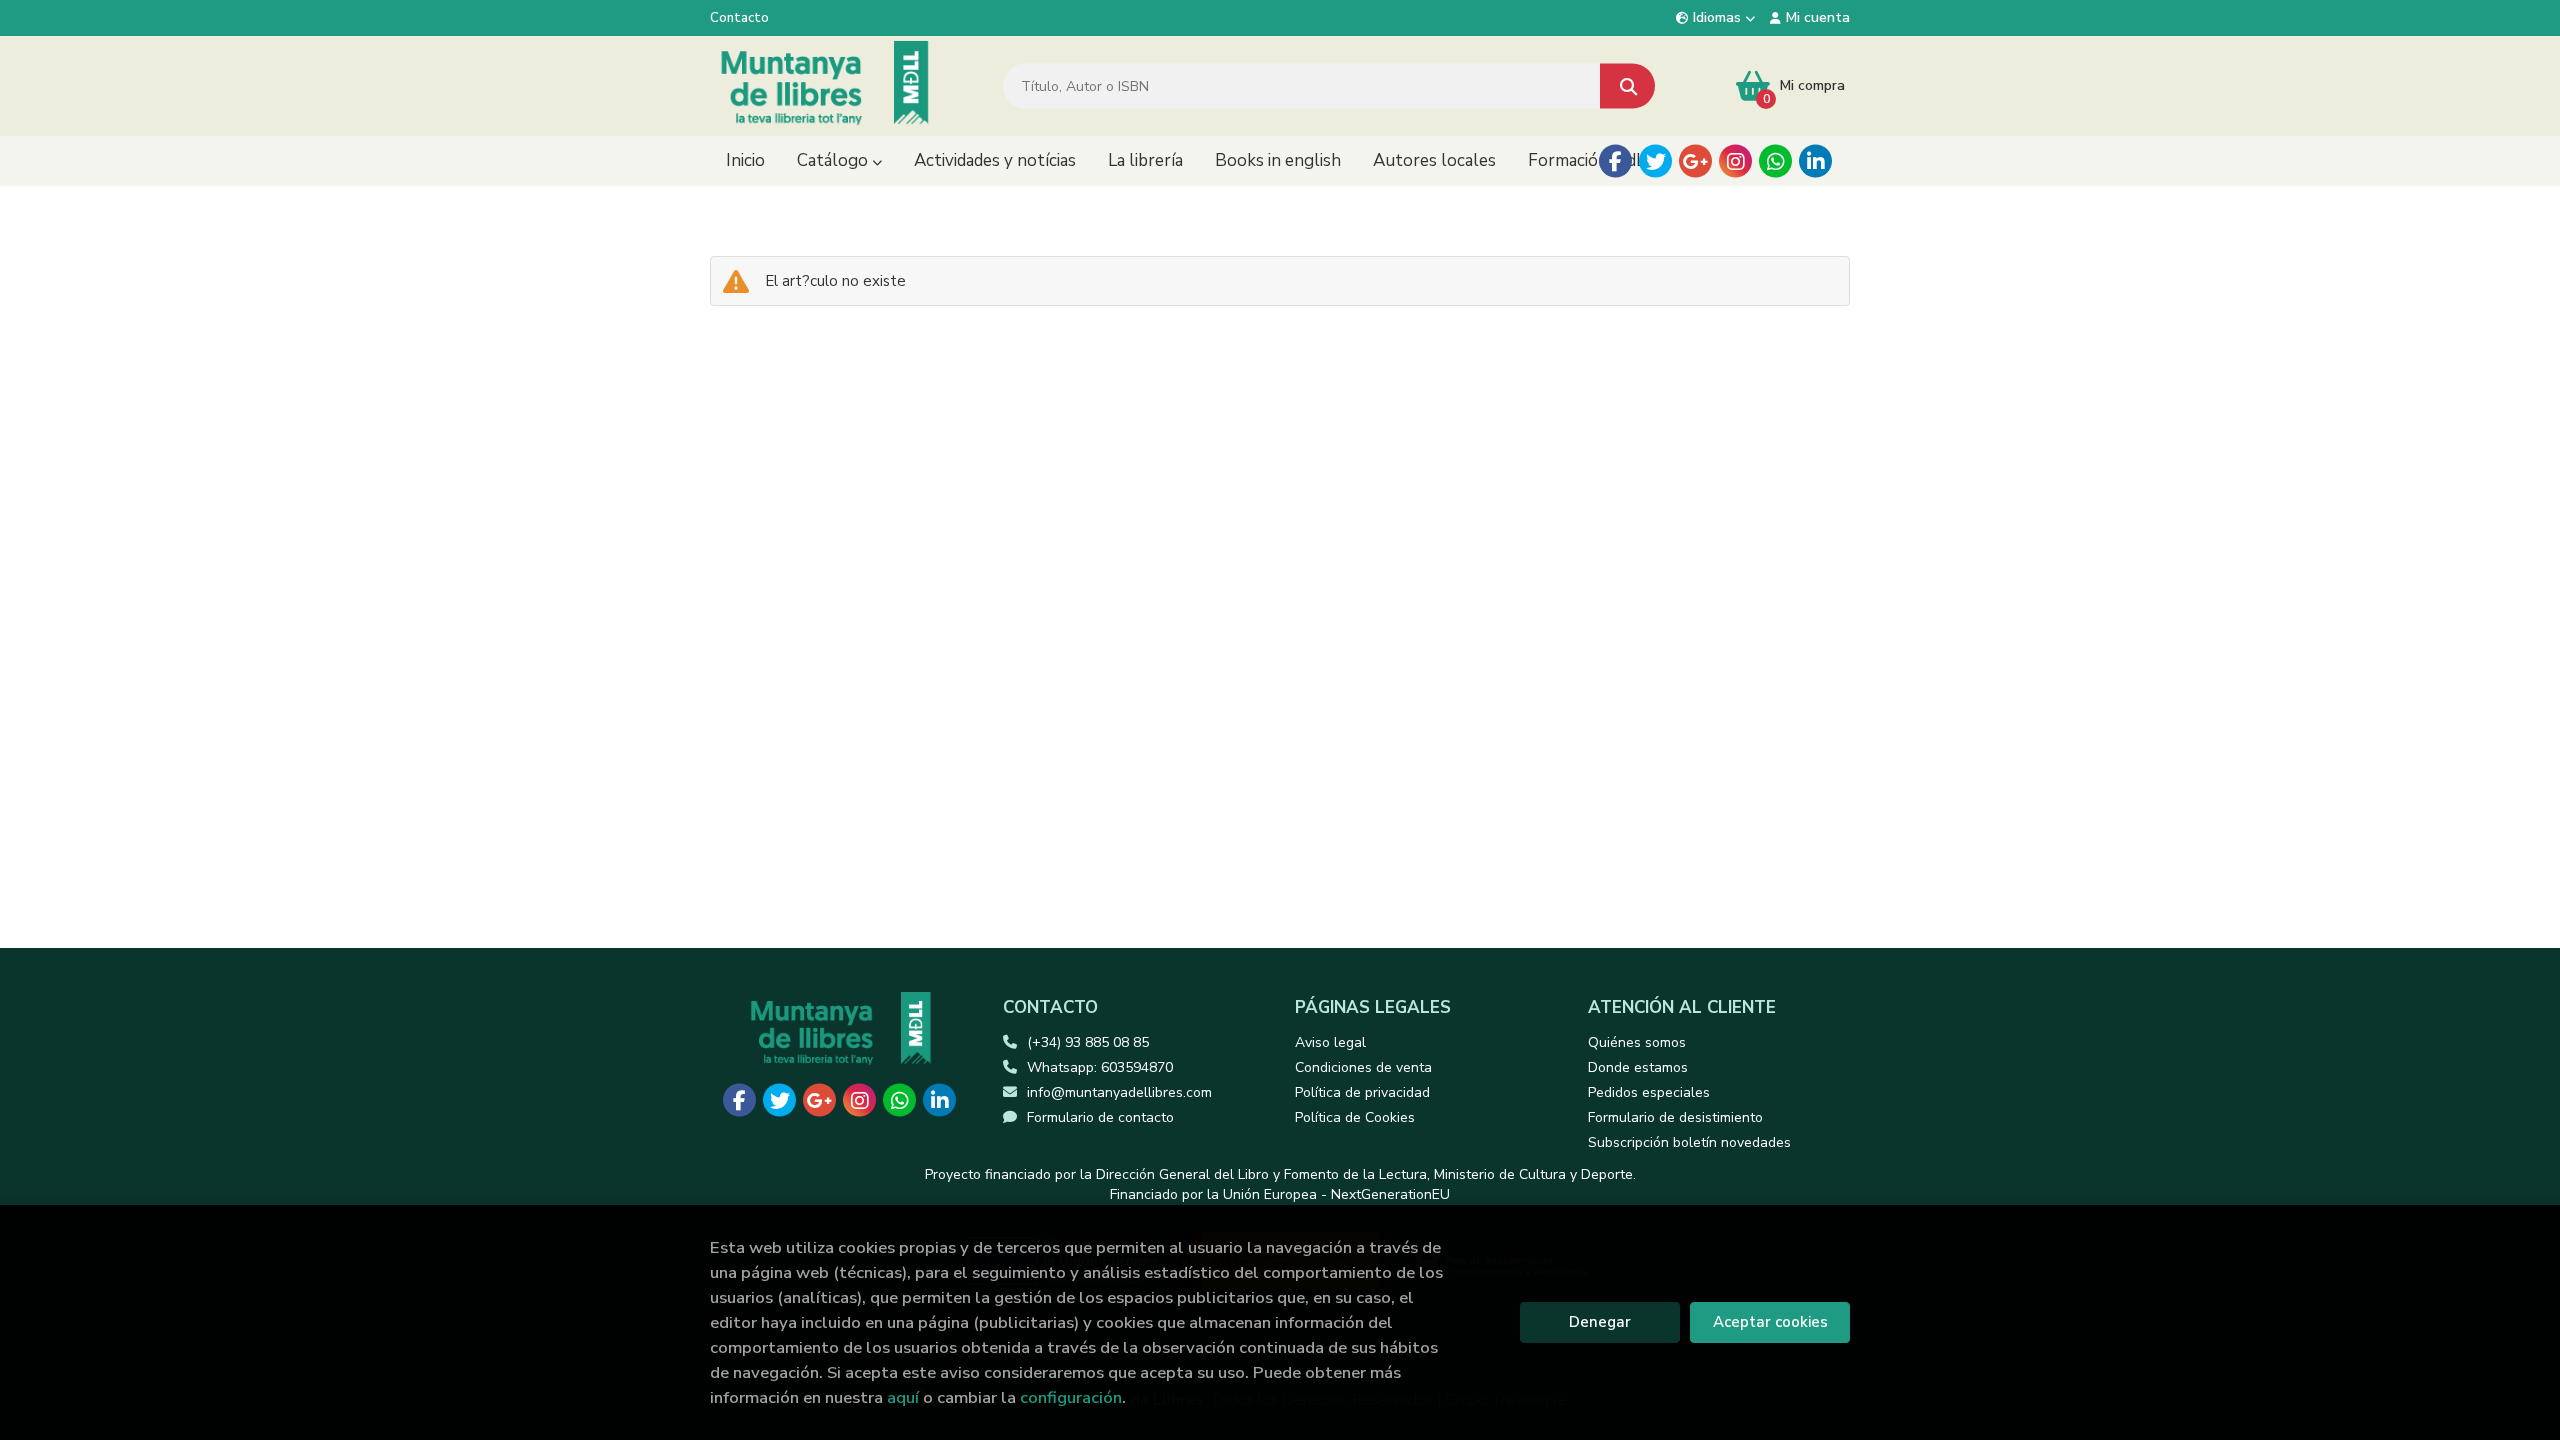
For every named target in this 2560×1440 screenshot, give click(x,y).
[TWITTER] (1655, 161)
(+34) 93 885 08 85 (1088, 1042)
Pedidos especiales (1649, 1092)
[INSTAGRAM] (1735, 161)
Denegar (1600, 1322)
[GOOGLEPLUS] (1695, 161)
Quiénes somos (1637, 1042)
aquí (903, 1397)
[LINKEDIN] (1815, 161)
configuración (1071, 1397)
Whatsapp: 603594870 (1100, 1067)
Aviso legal (1330, 1042)
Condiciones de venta (1363, 1067)
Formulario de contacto (1100, 1117)
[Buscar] (1627, 86)
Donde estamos (1638, 1067)
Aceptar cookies (1770, 1322)
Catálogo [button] (834, 160)
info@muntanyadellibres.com (1119, 1092)
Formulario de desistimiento (1675, 1117)
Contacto (739, 18)
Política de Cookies (1355, 1117)
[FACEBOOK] (1615, 161)
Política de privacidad (1362, 1092)
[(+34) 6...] (1775, 161)
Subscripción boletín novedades (1689, 1142)
